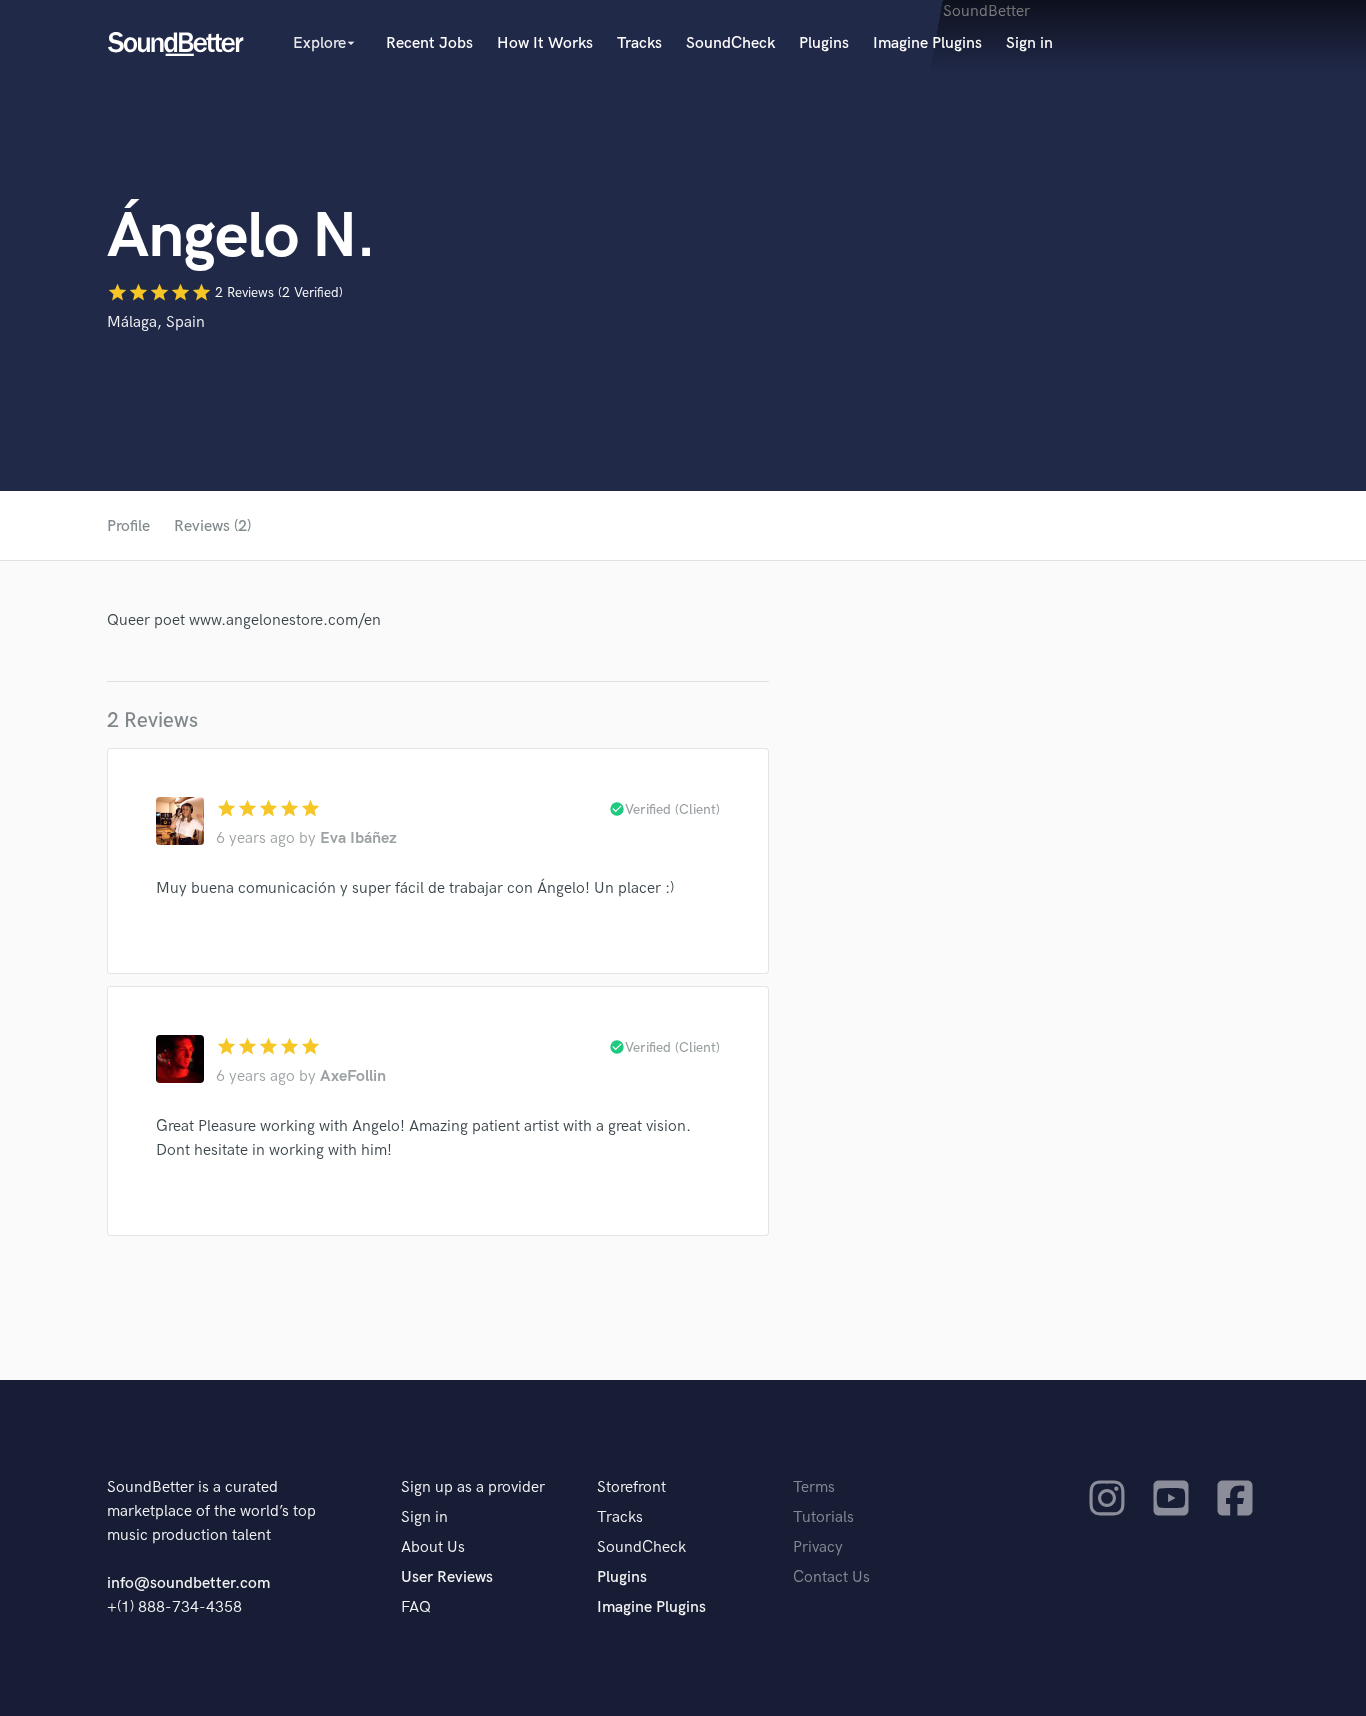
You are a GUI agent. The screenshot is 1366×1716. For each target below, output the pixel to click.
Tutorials (823, 1517)
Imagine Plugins (927, 43)
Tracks (639, 43)
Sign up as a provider (473, 1487)
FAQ (416, 1607)
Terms (814, 1487)
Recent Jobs (429, 43)
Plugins (824, 43)
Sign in (1029, 43)
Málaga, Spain (156, 322)
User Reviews (447, 1577)
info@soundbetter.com (188, 1583)
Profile (128, 526)
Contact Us (831, 1577)
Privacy (818, 1547)
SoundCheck (730, 43)
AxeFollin (353, 1076)
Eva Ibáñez (358, 838)
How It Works (545, 43)
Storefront (631, 1487)
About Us (433, 1547)
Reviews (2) (212, 526)
